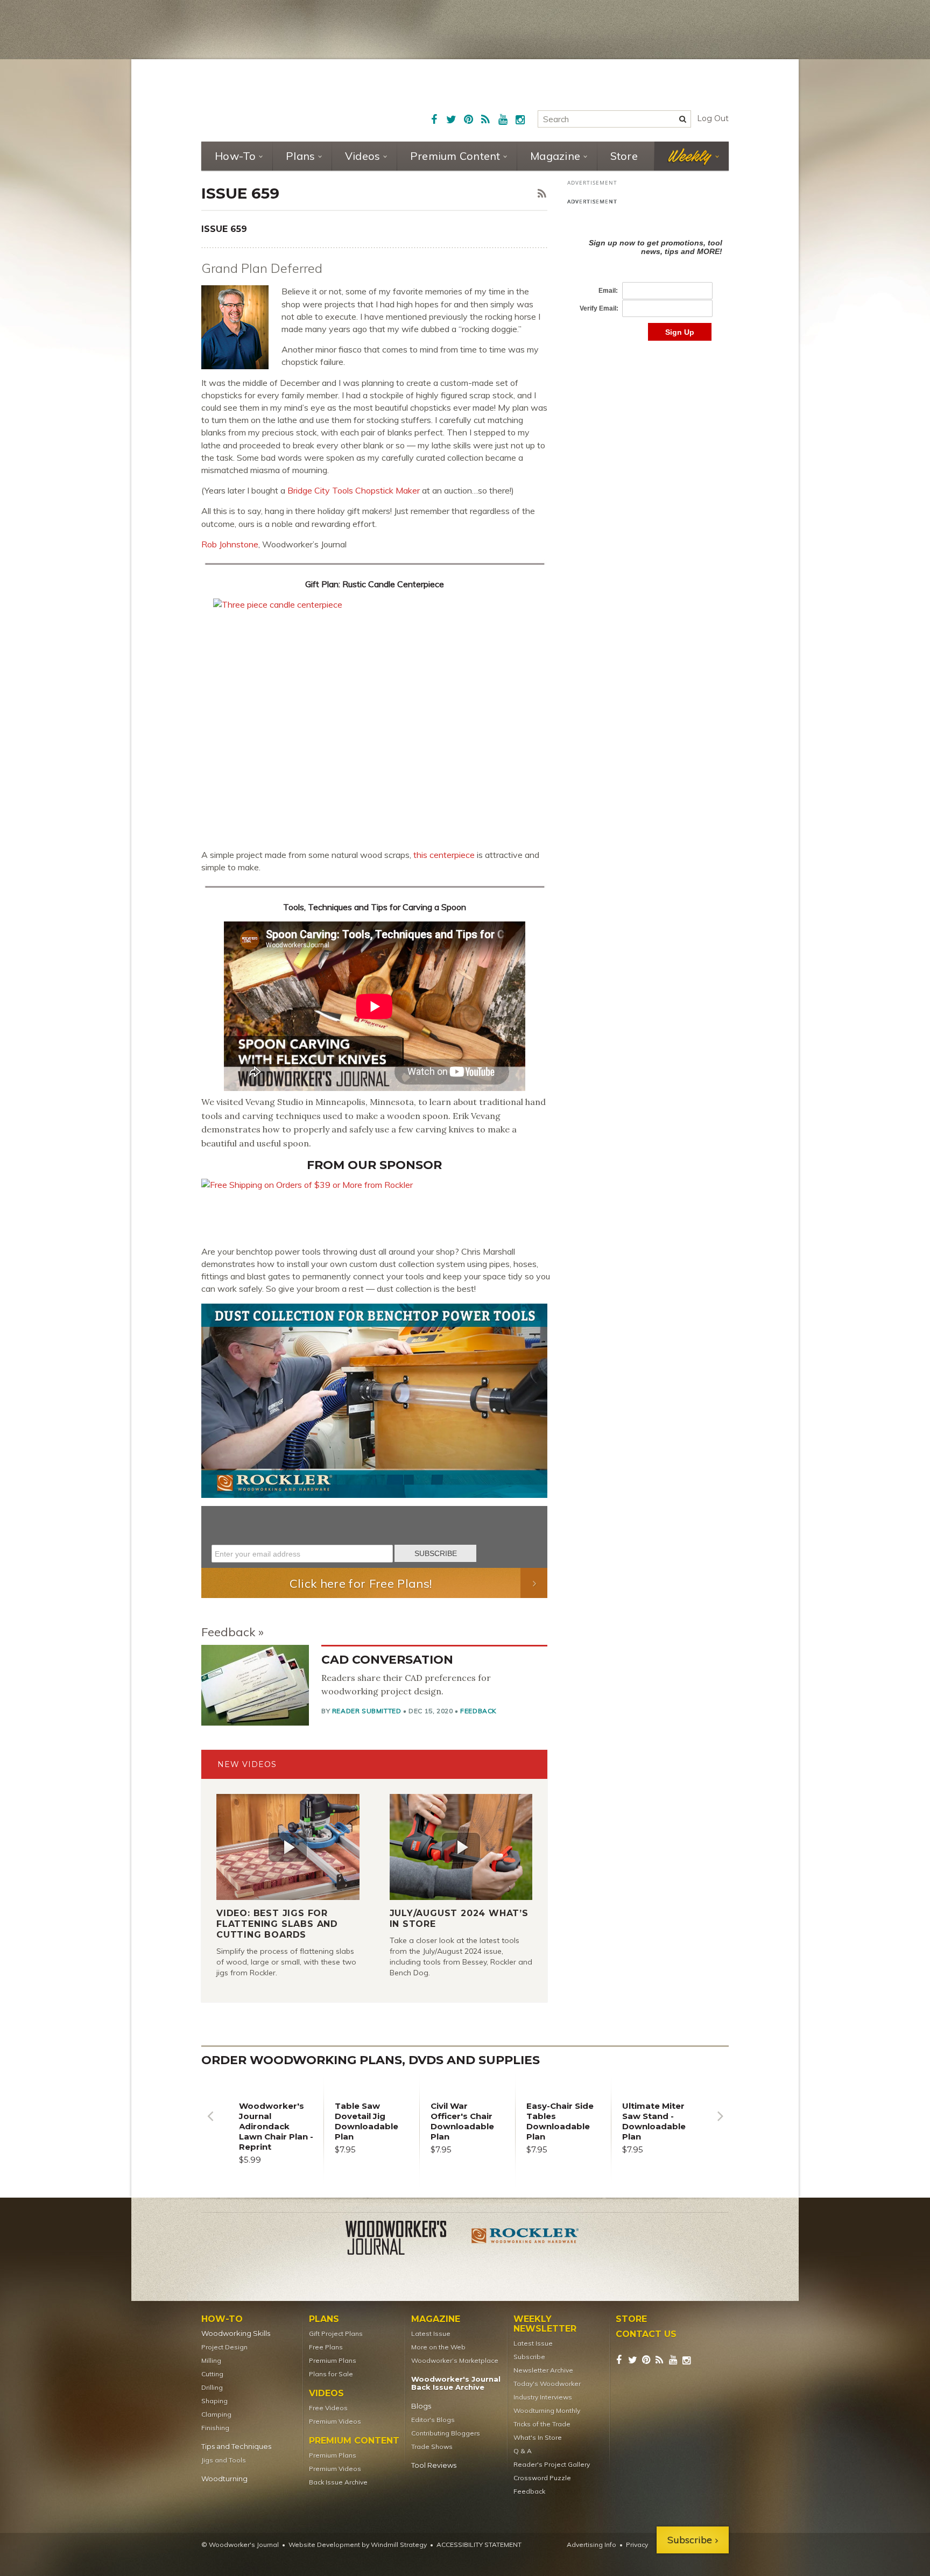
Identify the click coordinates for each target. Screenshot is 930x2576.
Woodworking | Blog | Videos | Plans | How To (283, 100)
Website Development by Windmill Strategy (358, 2545)
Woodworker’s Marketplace (455, 2360)
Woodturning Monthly (547, 2410)
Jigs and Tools (224, 2460)
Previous (210, 2124)
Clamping (216, 2414)
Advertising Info (591, 2545)
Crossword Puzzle (542, 2478)
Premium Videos (335, 2421)
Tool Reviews (434, 2465)
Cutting (212, 2374)
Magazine (555, 156)
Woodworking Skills (236, 2334)
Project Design (224, 2347)
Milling (211, 2360)
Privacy (637, 2545)
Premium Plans (333, 2360)
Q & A (523, 2451)
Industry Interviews (543, 2397)
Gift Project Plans (336, 2334)
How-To (235, 156)
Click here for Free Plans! (361, 1583)
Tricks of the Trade (542, 2424)
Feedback (228, 1632)
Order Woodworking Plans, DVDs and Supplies (371, 2060)
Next (720, 2124)
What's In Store (538, 2437)
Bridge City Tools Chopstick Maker (354, 490)
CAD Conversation (387, 1660)
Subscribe (529, 2357)
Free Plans (326, 2347)
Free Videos (328, 2408)
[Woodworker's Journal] (405, 2240)
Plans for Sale (331, 2374)
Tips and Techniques (236, 2447)
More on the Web (438, 2347)
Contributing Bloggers (446, 2433)
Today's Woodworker (547, 2384)
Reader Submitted (367, 1711)
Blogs (421, 2406)
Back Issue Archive (338, 2482)
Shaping (214, 2401)
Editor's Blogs (433, 2420)
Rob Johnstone (230, 544)
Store (624, 156)
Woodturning (224, 2479)
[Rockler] (525, 2240)
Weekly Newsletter (545, 2324)
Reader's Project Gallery (552, 2464)
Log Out (713, 118)
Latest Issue (431, 2334)
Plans (300, 156)
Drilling (212, 2387)
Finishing (215, 2428)
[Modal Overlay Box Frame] (374, 1537)
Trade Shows (432, 2447)
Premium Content (455, 156)
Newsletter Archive (543, 2370)
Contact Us (646, 2334)
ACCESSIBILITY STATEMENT (479, 2545)
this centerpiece (444, 855)
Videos (363, 156)
